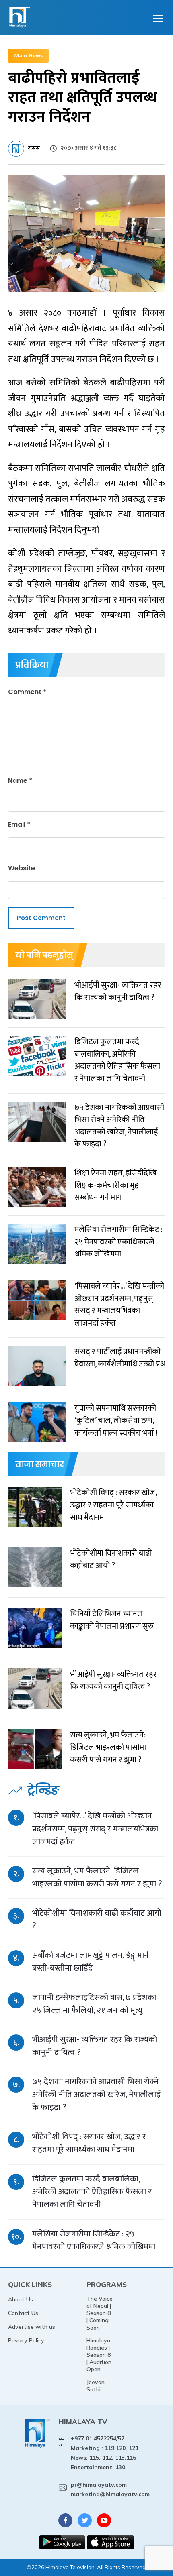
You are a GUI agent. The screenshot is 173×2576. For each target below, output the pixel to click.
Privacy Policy (26, 2340)
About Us (21, 2299)
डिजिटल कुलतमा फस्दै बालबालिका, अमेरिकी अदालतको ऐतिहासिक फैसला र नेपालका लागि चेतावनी (92, 2192)
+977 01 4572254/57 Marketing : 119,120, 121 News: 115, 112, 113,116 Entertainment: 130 (105, 2453)
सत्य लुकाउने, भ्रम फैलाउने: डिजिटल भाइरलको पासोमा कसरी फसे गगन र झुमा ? (97, 1877)
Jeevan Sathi (96, 2386)
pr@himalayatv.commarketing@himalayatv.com (110, 2490)
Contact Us (23, 2313)
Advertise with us (32, 2327)
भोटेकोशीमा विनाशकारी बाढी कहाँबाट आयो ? (97, 1919)
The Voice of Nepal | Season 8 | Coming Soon (100, 2313)
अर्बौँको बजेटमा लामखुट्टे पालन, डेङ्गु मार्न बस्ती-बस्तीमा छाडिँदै (91, 1962)
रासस (34, 148)
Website (22, 868)
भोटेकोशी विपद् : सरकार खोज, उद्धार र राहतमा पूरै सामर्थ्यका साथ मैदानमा (89, 2143)
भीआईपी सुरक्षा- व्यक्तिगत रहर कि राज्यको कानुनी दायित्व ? (95, 2046)
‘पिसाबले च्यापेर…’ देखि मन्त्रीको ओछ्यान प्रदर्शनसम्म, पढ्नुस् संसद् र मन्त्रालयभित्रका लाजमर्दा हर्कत (95, 1829)
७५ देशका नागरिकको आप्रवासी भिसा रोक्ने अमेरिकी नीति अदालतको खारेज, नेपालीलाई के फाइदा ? (96, 2094)
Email (19, 824)
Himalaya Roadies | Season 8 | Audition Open (99, 2355)
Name (20, 781)
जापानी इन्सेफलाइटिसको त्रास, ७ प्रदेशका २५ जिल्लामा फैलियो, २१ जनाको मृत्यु (94, 2004)
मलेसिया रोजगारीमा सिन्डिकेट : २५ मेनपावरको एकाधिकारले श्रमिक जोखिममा (94, 2240)
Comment (27, 692)
